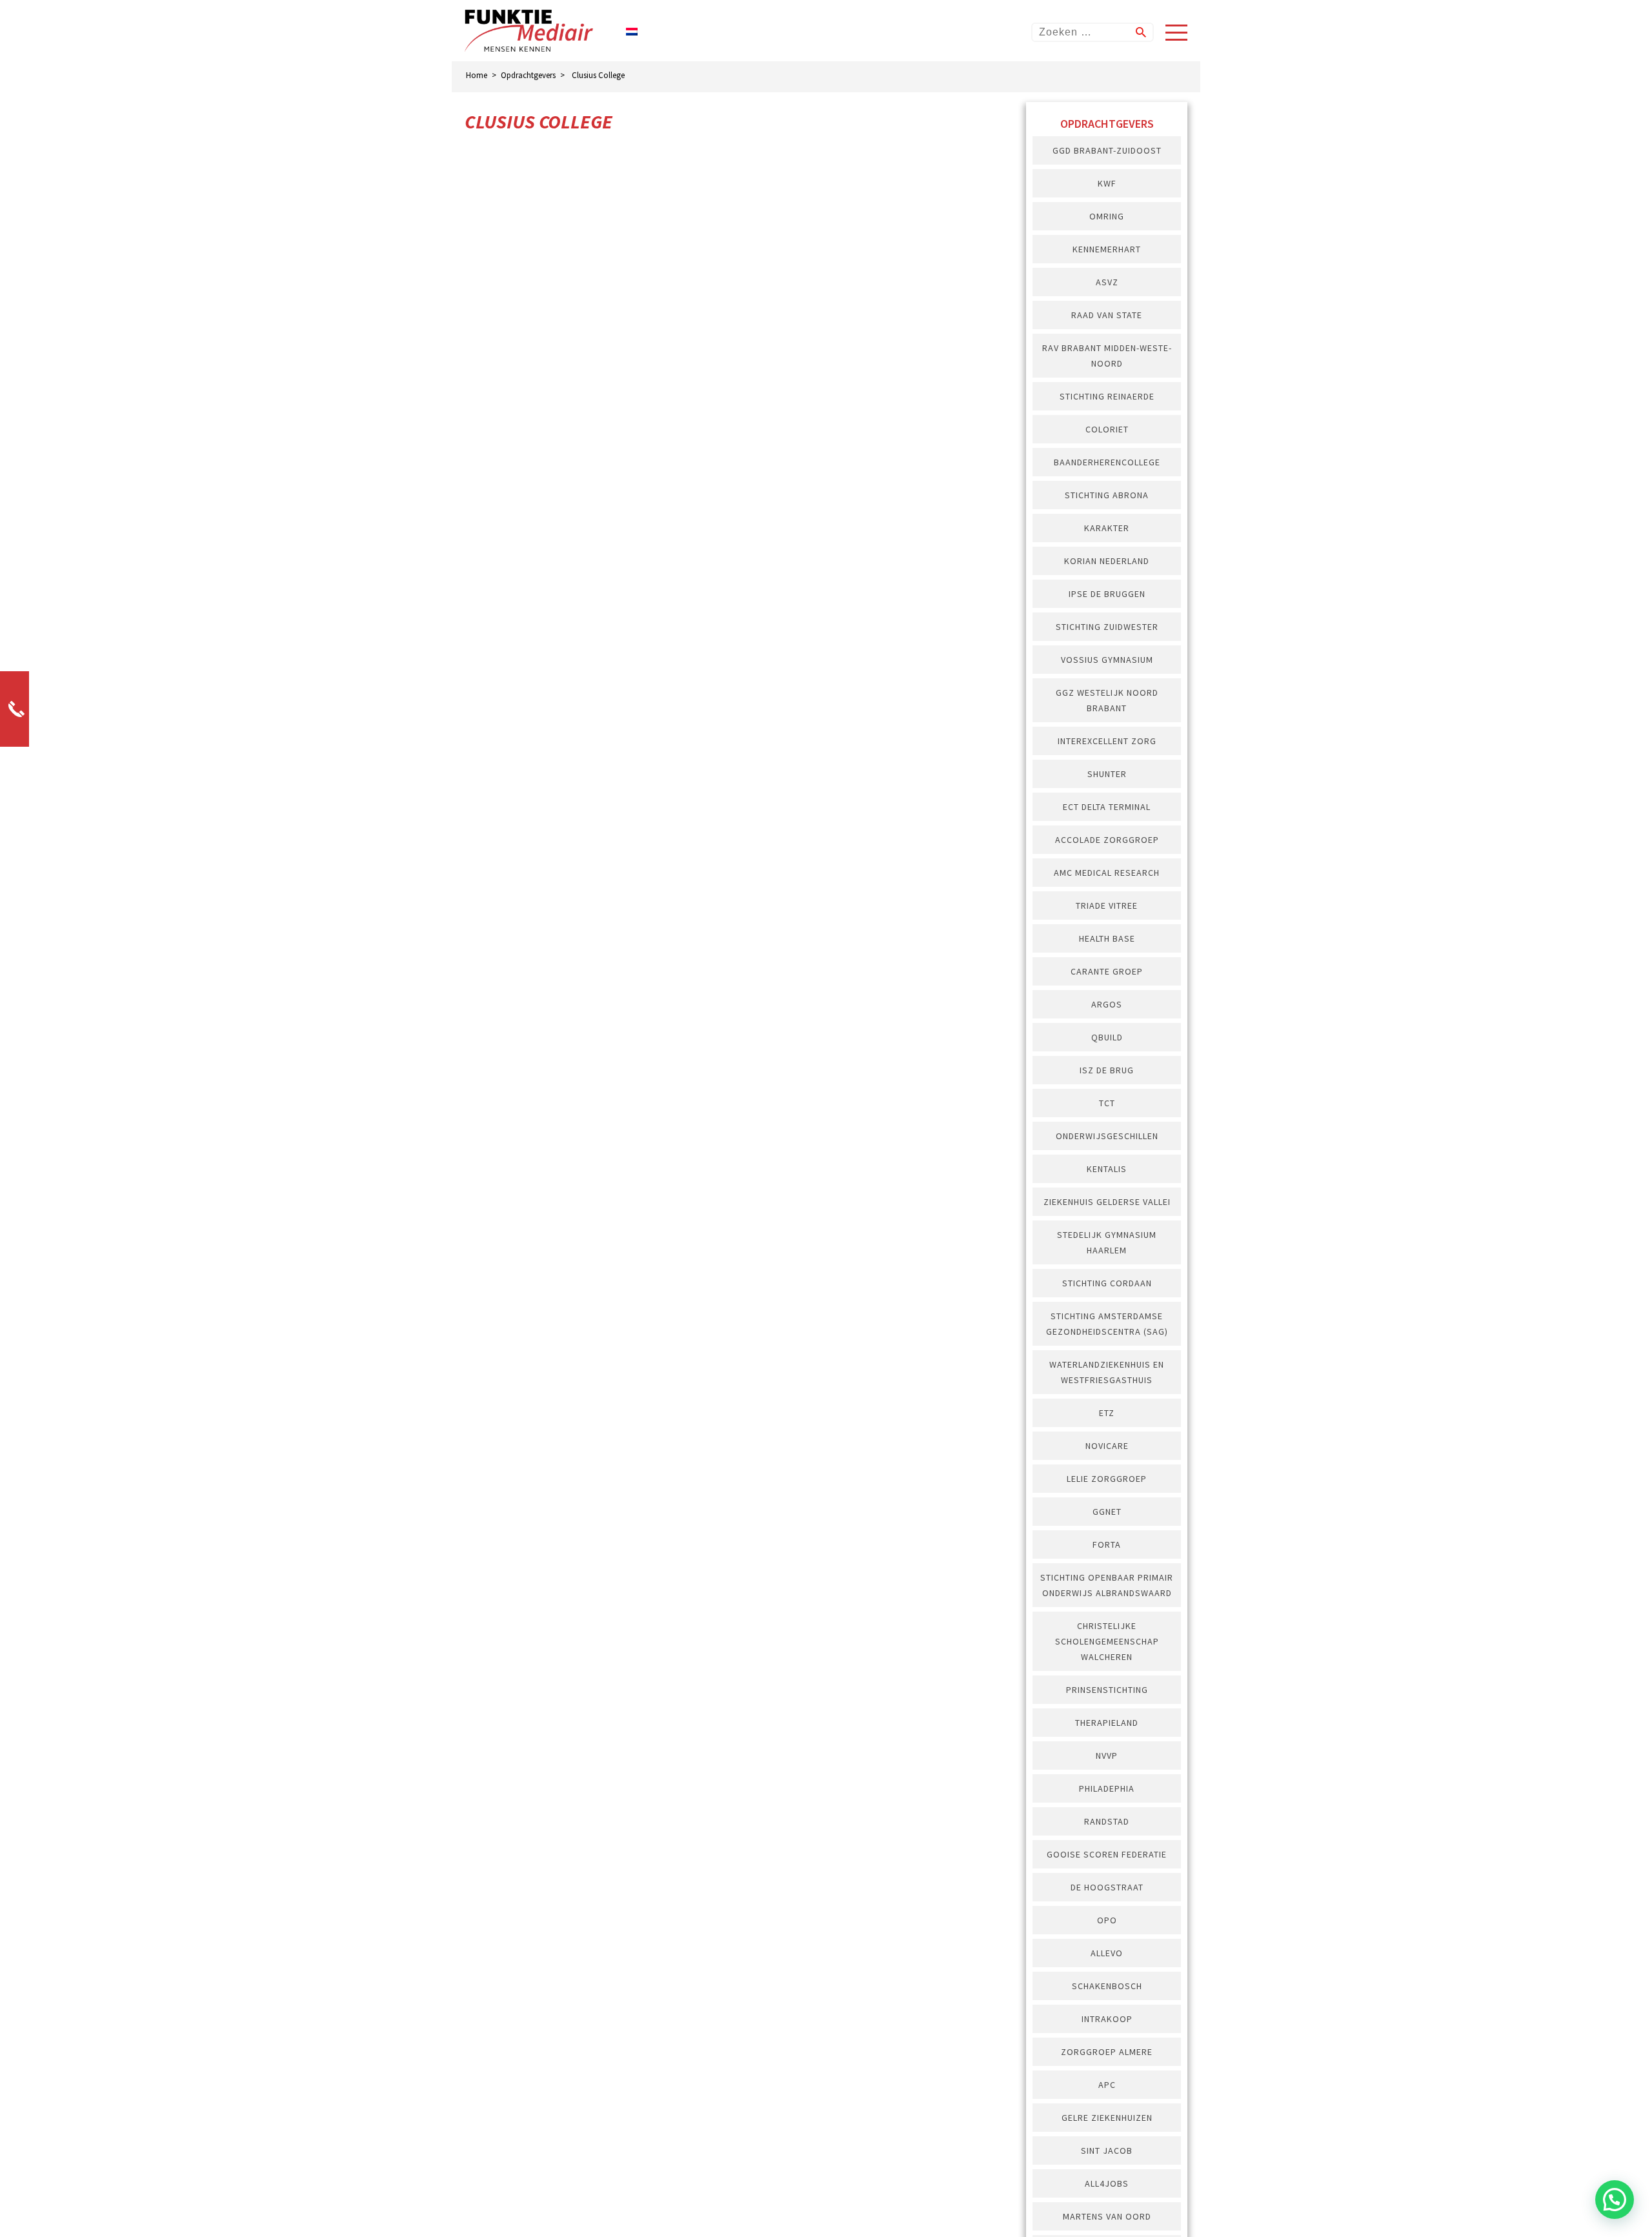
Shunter (1107, 774)
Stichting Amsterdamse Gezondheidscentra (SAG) (1107, 1324)
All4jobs (1107, 2183)
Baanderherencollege (1107, 462)
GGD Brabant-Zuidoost (1107, 150)
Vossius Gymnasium (1107, 660)
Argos (1107, 1004)
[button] (1615, 2200)
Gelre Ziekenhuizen (1107, 2118)
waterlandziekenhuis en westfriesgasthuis (1107, 1372)
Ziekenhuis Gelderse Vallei (1107, 1202)
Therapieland (1107, 1723)
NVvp (1107, 1756)
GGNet (1107, 1512)
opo (1107, 1920)
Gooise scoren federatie (1107, 1854)
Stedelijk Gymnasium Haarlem (1107, 1242)
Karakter (1107, 528)
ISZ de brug (1107, 1070)
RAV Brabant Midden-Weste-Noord (1107, 356)
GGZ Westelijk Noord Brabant (1107, 700)
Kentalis (1107, 1169)
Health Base (1107, 938)
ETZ (1107, 1413)
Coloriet (1107, 429)
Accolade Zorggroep (1107, 840)
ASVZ (1107, 282)
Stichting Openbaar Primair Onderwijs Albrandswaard (1107, 1585)
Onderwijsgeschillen (1107, 1136)
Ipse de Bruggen (1107, 594)
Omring (1107, 216)
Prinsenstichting (1107, 1690)
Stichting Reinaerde (1107, 396)
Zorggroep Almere (1107, 2052)
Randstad (1107, 1821)
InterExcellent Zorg (1107, 741)
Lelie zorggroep (1107, 1479)
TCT (1107, 1103)
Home (477, 75)
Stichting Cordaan (1107, 1283)
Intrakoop (1107, 2019)
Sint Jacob (1107, 2151)
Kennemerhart (1107, 249)
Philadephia (1107, 1788)
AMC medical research (1107, 873)
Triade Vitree (1107, 906)
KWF (1107, 183)
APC (1107, 2085)
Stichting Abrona (1107, 495)
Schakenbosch (1107, 1986)
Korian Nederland (1107, 561)
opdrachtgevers (528, 75)
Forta (1107, 1544)
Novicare (1107, 1446)
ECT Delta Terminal (1107, 807)
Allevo (1107, 1953)
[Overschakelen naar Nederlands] (632, 31)
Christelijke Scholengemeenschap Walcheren (1107, 1641)
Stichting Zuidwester (1107, 627)
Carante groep (1107, 971)
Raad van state (1107, 315)
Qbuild (1107, 1037)
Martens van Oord (1107, 2216)
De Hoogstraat (1107, 1887)
